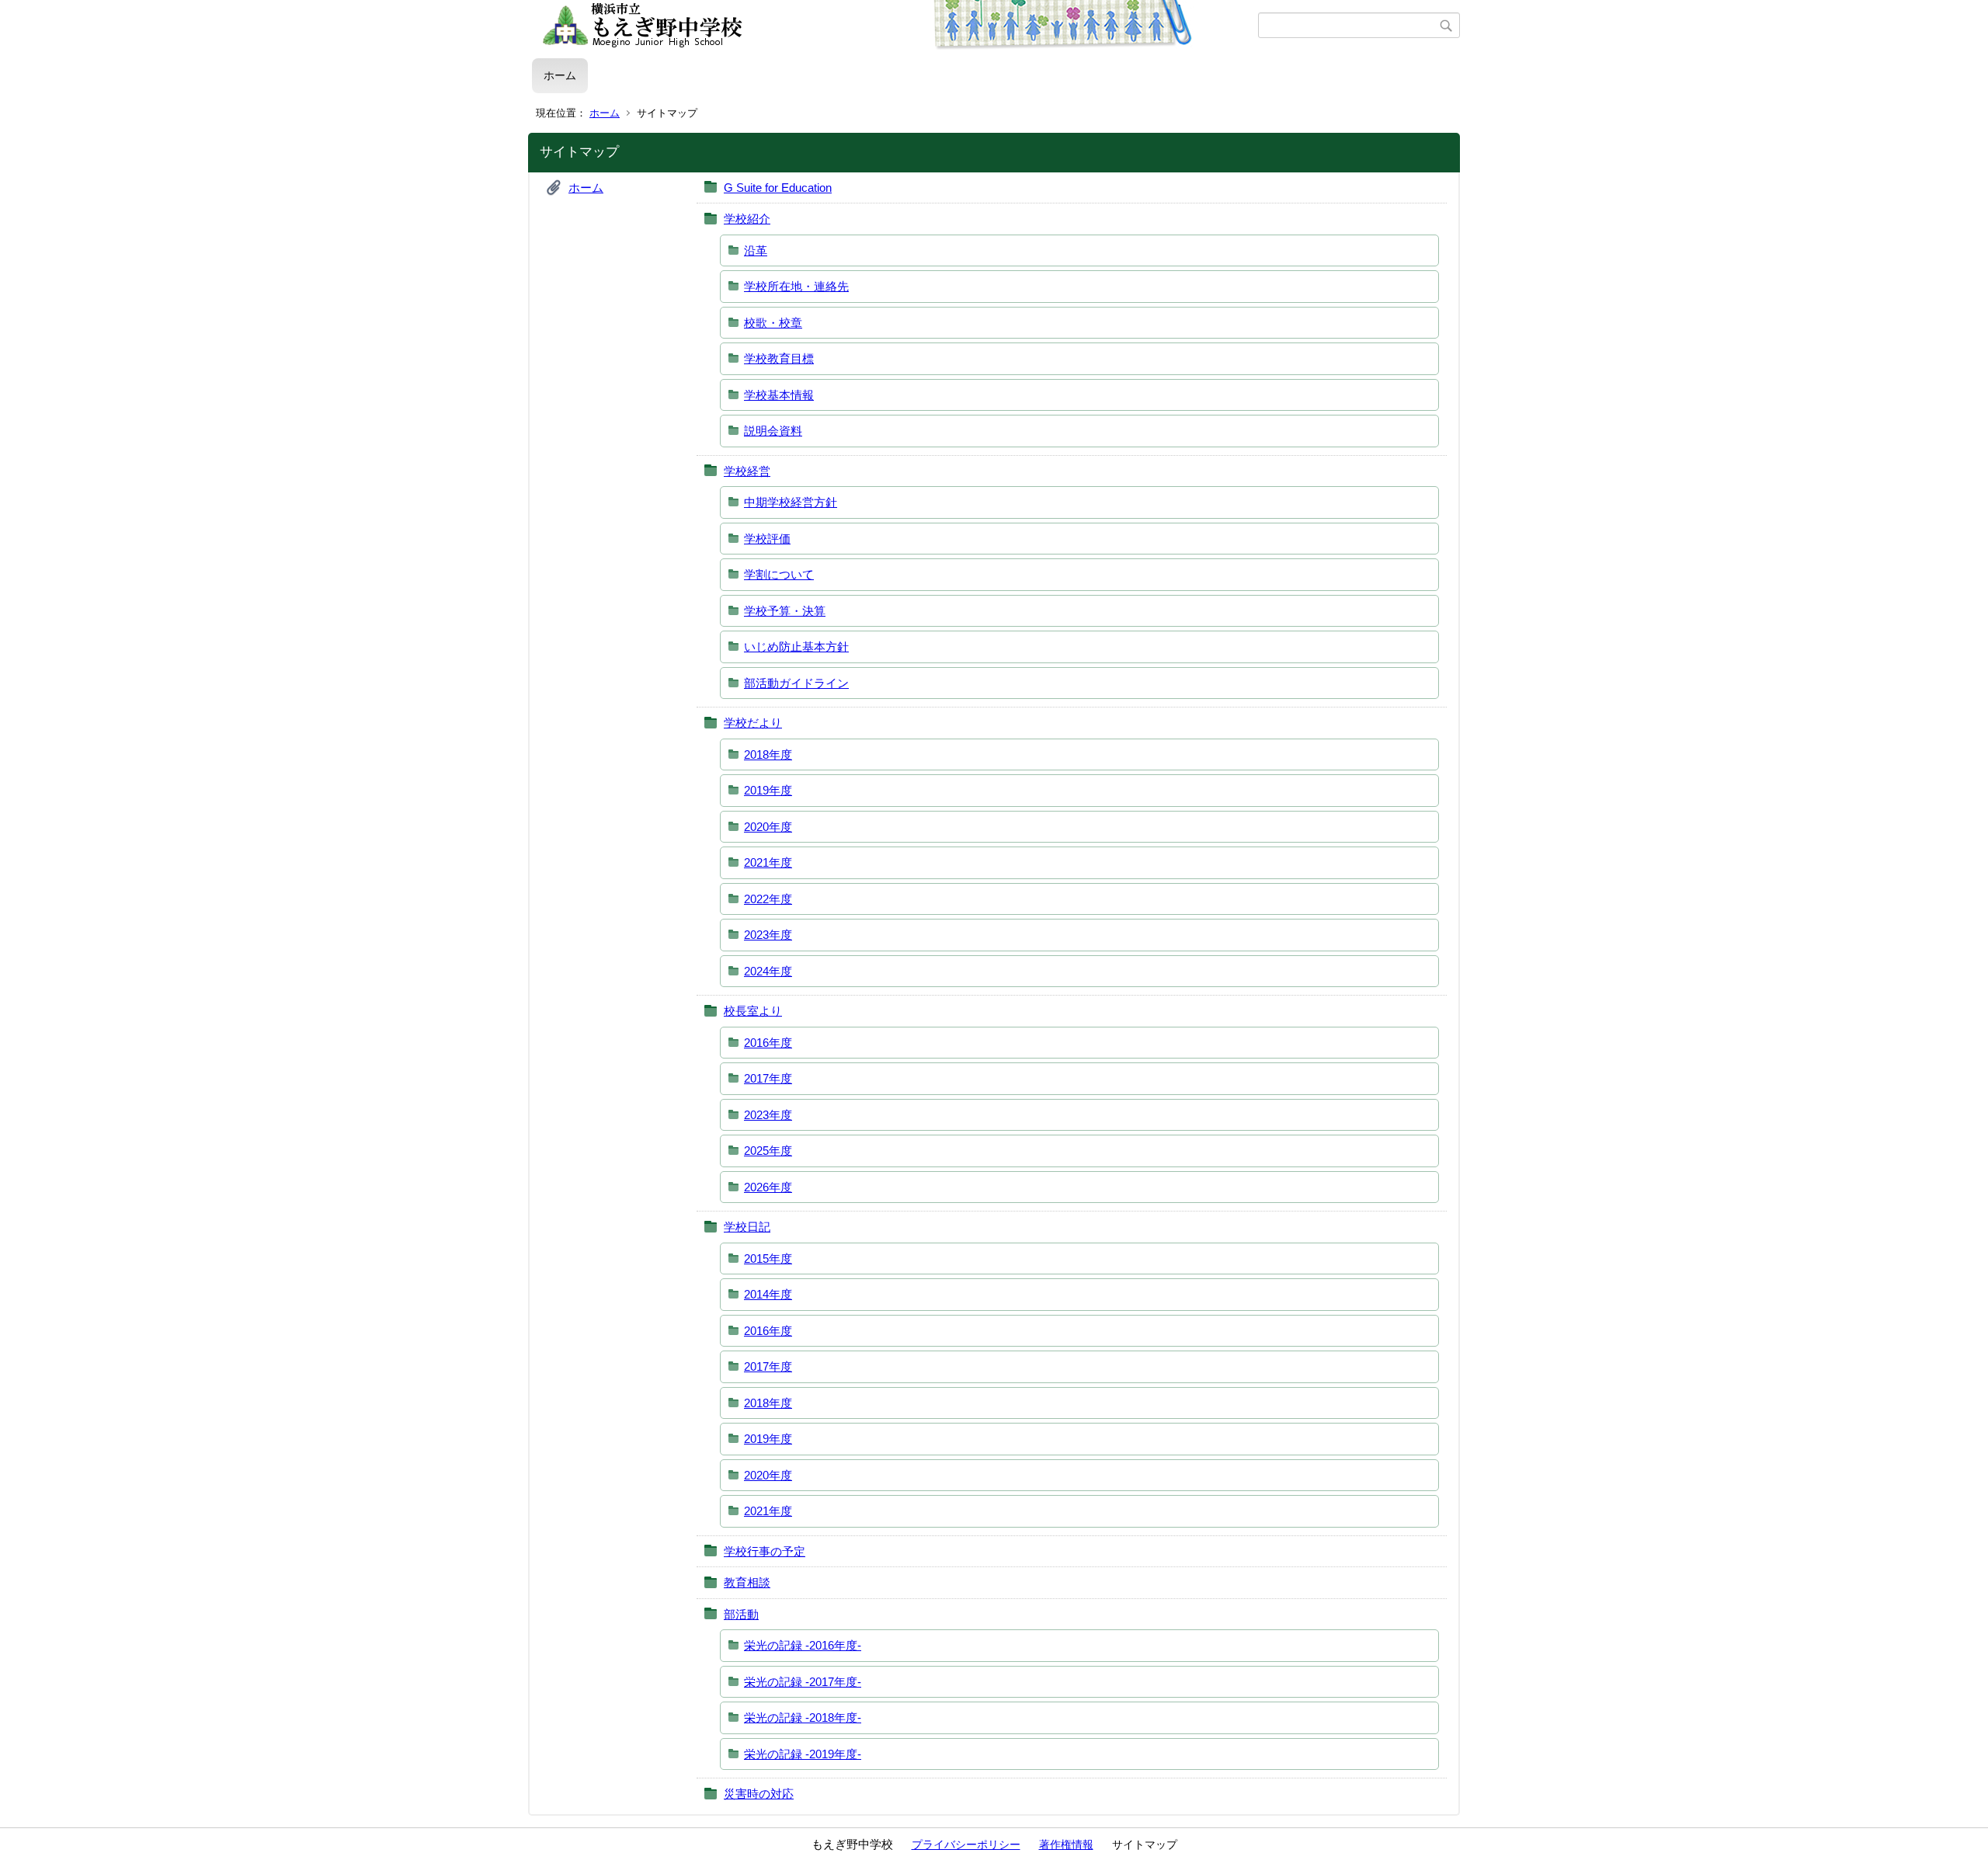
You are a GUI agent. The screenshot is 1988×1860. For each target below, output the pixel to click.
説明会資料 (773, 431)
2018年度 (768, 754)
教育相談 (747, 1582)
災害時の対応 (759, 1794)
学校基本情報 (779, 395)
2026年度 (768, 1187)
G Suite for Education (778, 188)
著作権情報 (1066, 1844)
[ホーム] (895, 26)
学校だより (753, 723)
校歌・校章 (773, 323)
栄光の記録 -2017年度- (803, 1682)
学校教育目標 (779, 358)
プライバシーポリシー (966, 1844)
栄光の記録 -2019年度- (803, 1754)
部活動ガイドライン (796, 683)
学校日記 (747, 1227)
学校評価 (767, 539)
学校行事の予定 (765, 1551)
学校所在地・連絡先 (796, 286)
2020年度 (768, 827)
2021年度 (768, 862)
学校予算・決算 (785, 611)
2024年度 (768, 971)
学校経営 (747, 471)
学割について (779, 574)
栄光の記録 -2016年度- (803, 1645)
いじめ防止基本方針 (796, 647)
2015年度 (768, 1259)
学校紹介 (747, 219)
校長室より (753, 1011)
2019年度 (768, 790)
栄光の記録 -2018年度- (803, 1717)
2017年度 (768, 1078)
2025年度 (768, 1151)
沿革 (756, 250)
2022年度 (768, 899)
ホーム (560, 75)
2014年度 (768, 1294)
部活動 (741, 1614)
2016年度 (768, 1043)
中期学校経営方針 (791, 502)
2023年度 (768, 935)
